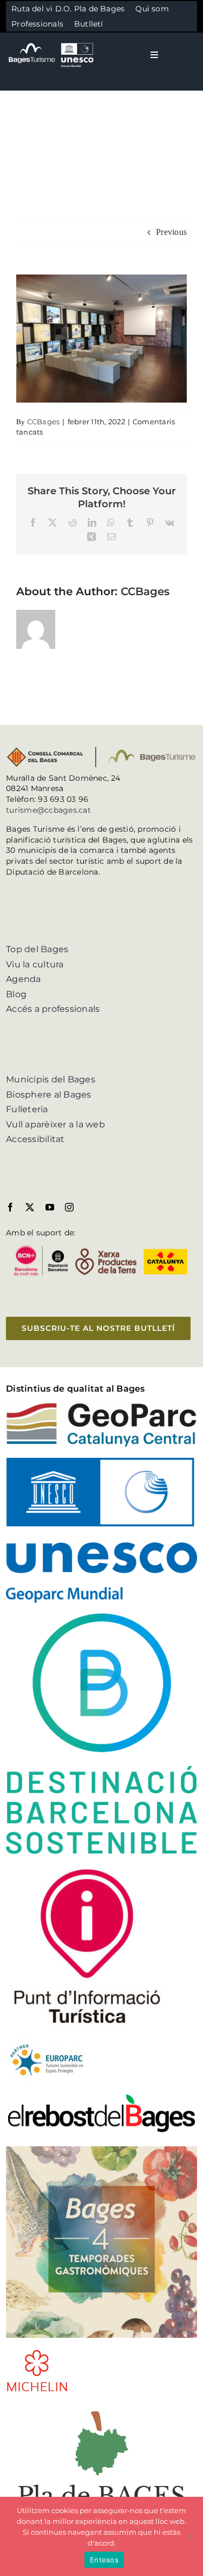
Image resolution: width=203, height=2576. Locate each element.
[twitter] (30, 1207)
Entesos (104, 2560)
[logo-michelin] (37, 2353)
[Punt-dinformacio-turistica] (87, 1869)
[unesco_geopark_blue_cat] (101, 1462)
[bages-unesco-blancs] (52, 43)
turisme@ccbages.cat (48, 810)
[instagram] (69, 1207)
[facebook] (10, 1207)
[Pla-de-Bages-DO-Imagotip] (101, 2407)
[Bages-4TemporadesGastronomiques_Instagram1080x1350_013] (101, 2150)
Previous (171, 232)
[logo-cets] (47, 2042)
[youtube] (50, 1207)
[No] (189, 2536)
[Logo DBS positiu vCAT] (101, 1618)
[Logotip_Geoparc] (101, 1407)
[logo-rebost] (101, 2097)
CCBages (44, 422)
